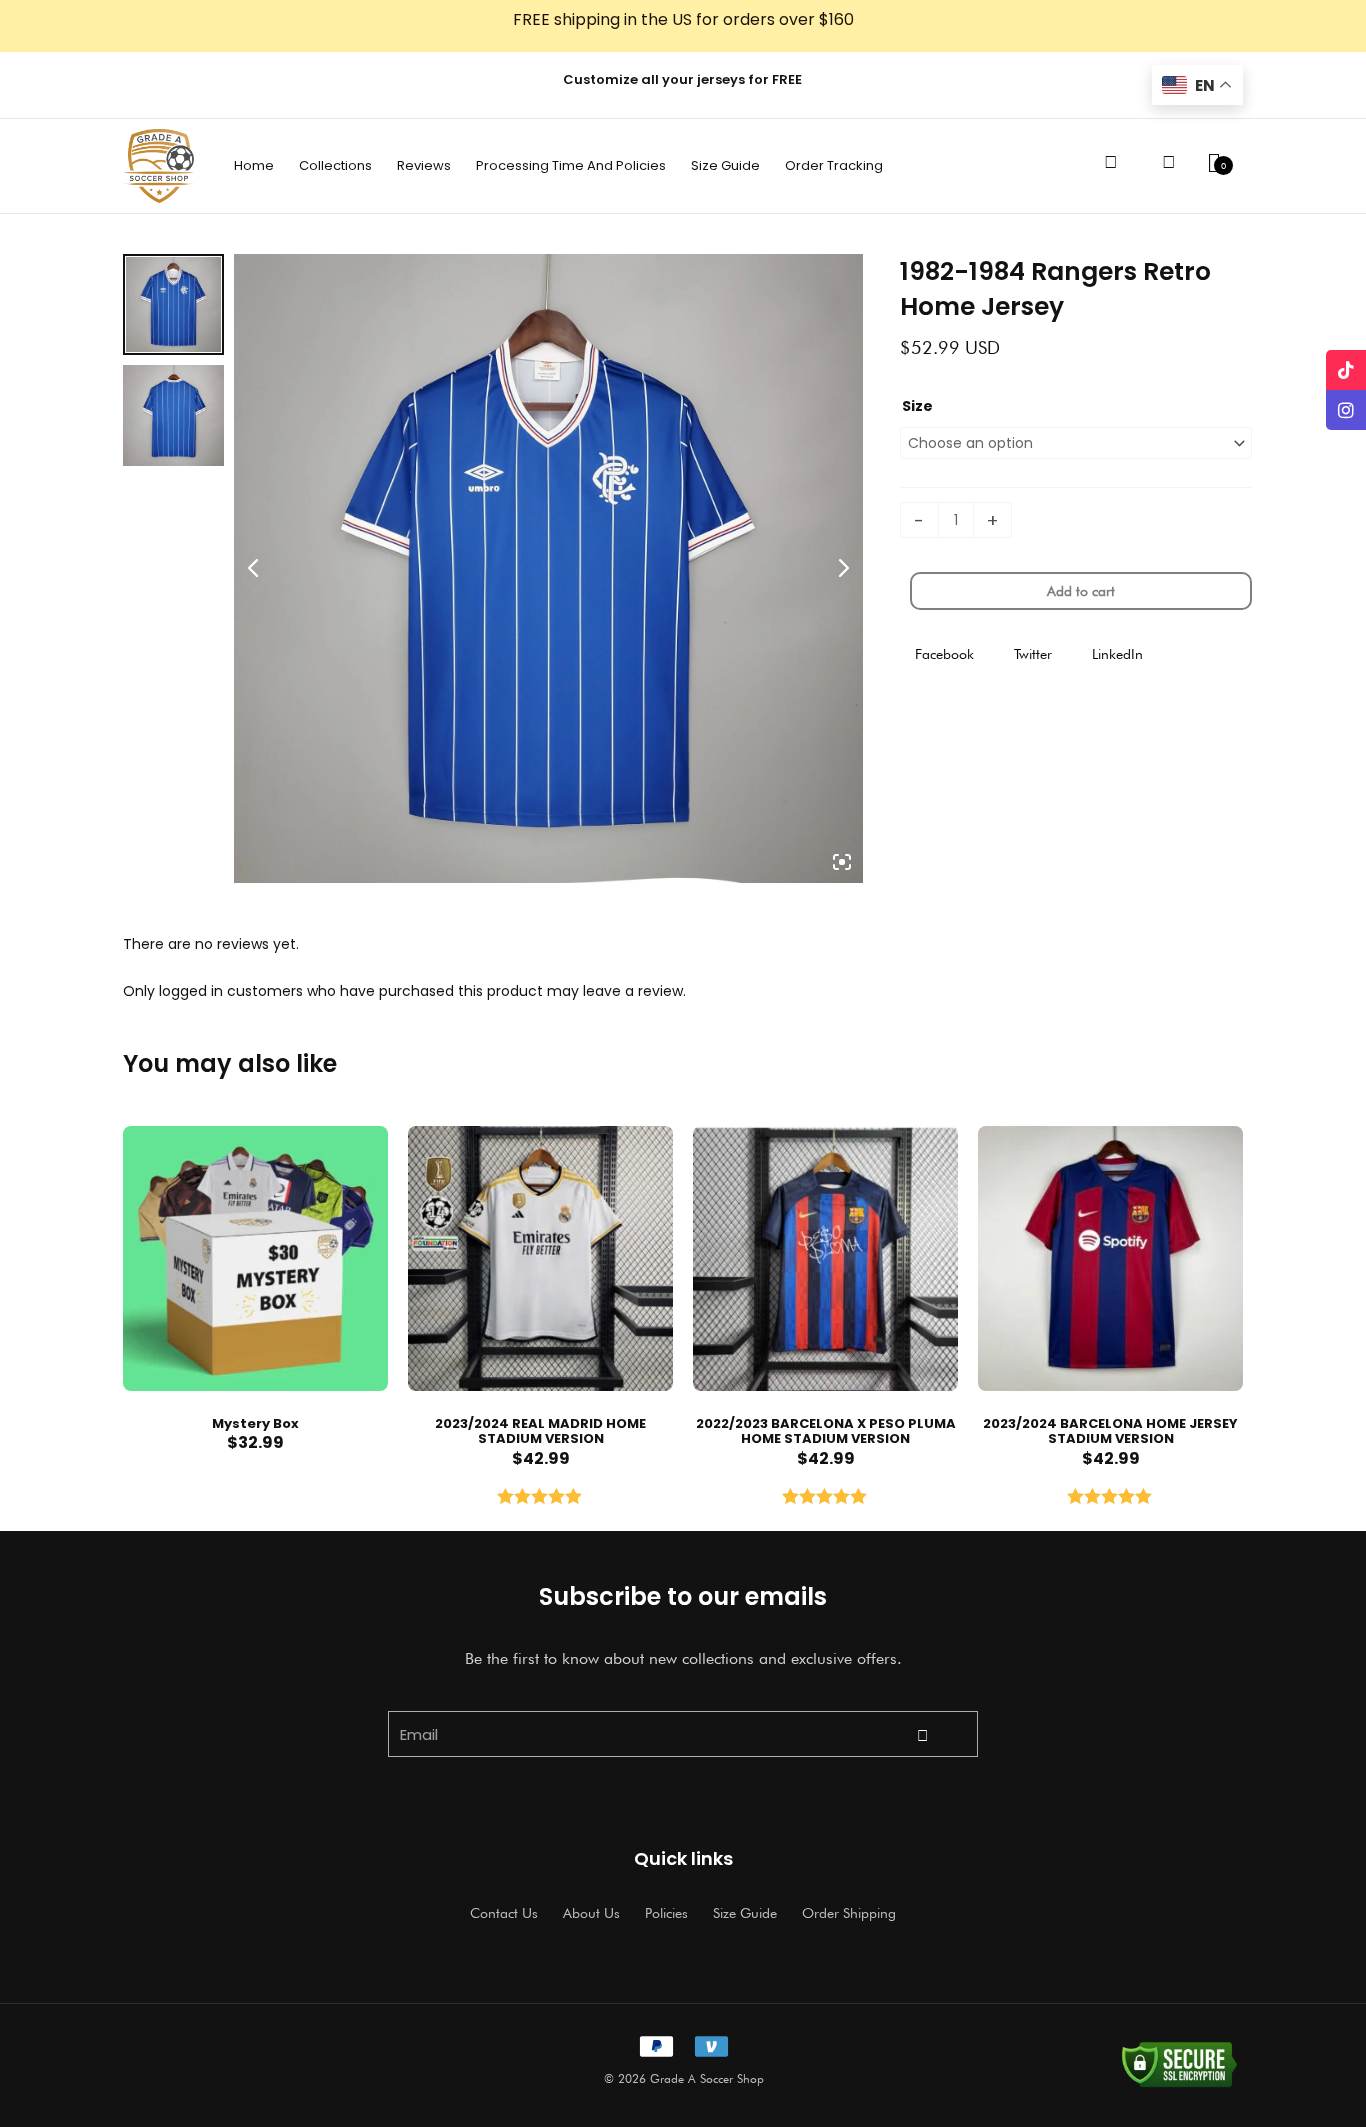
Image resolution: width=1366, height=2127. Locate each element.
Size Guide (725, 165)
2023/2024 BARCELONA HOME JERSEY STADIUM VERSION (1110, 1431)
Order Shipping (849, 1913)
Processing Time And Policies (571, 165)
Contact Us (504, 1913)
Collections (335, 165)
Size (917, 406)
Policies (666, 1913)
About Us (591, 1913)
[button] (944, 654)
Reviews (424, 165)
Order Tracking (834, 165)
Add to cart (1081, 591)
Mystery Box (255, 1423)
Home (254, 165)
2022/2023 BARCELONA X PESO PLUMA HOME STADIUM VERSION (826, 1431)
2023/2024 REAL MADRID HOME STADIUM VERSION (540, 1431)
